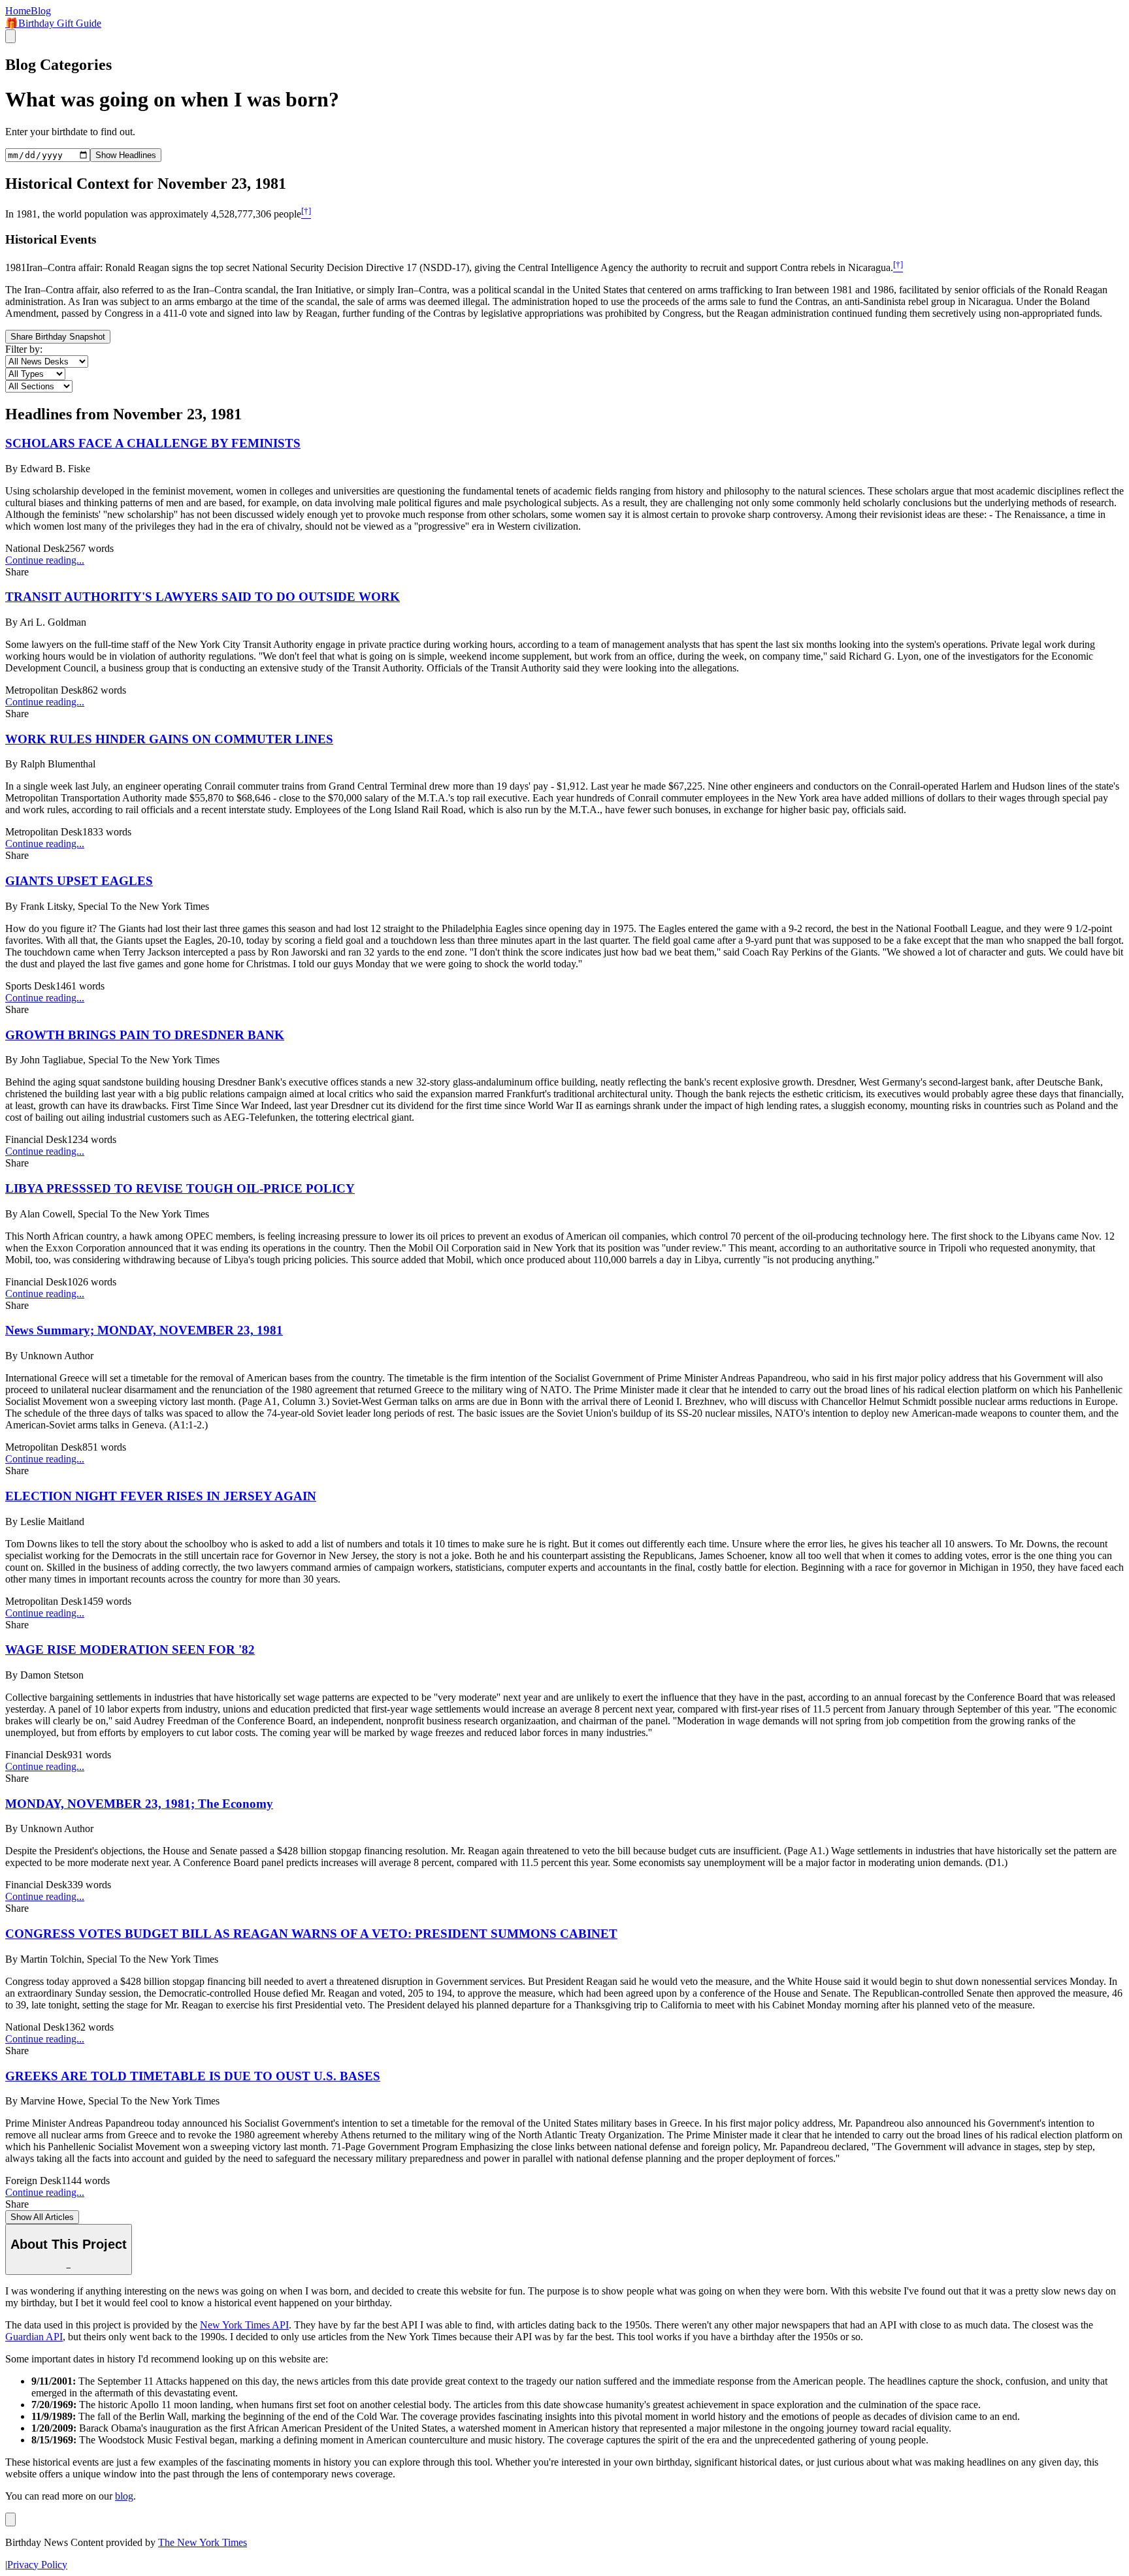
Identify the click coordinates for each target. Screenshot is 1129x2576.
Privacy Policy (37, 2565)
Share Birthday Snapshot (58, 337)
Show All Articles (42, 2217)
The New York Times (203, 2542)
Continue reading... (45, 560)
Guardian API (34, 2337)
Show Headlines (126, 155)
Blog (41, 11)
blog (124, 2496)
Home (18, 11)
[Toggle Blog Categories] (10, 2520)
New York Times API (244, 2325)
